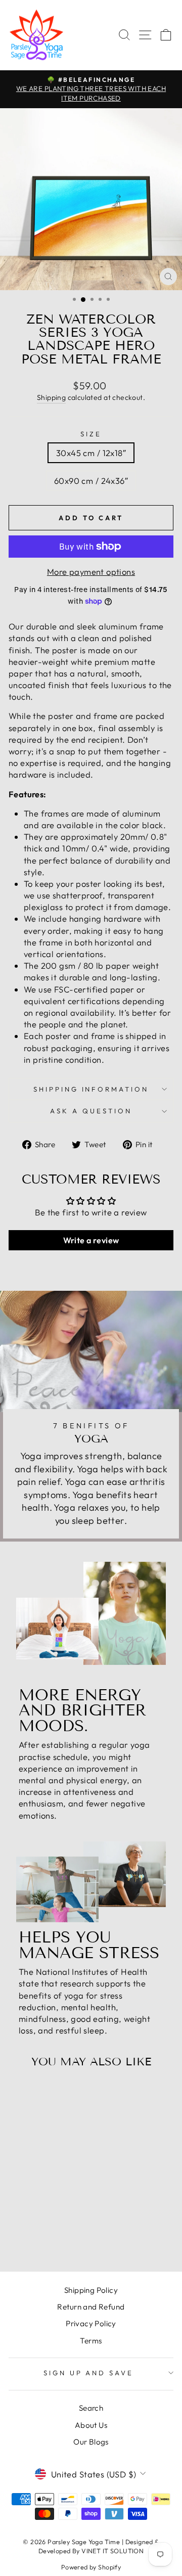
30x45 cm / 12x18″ (91, 453)
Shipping (51, 397)
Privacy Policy (91, 2323)
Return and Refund (91, 2307)
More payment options (91, 572)
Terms (91, 2341)
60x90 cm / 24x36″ (91, 481)
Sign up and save (89, 2373)
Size (91, 434)
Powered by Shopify (91, 2567)
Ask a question (91, 1111)
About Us (91, 2425)
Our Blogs (91, 2442)
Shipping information (91, 1089)
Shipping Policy (91, 2290)
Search (91, 2408)
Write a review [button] (91, 1240)
